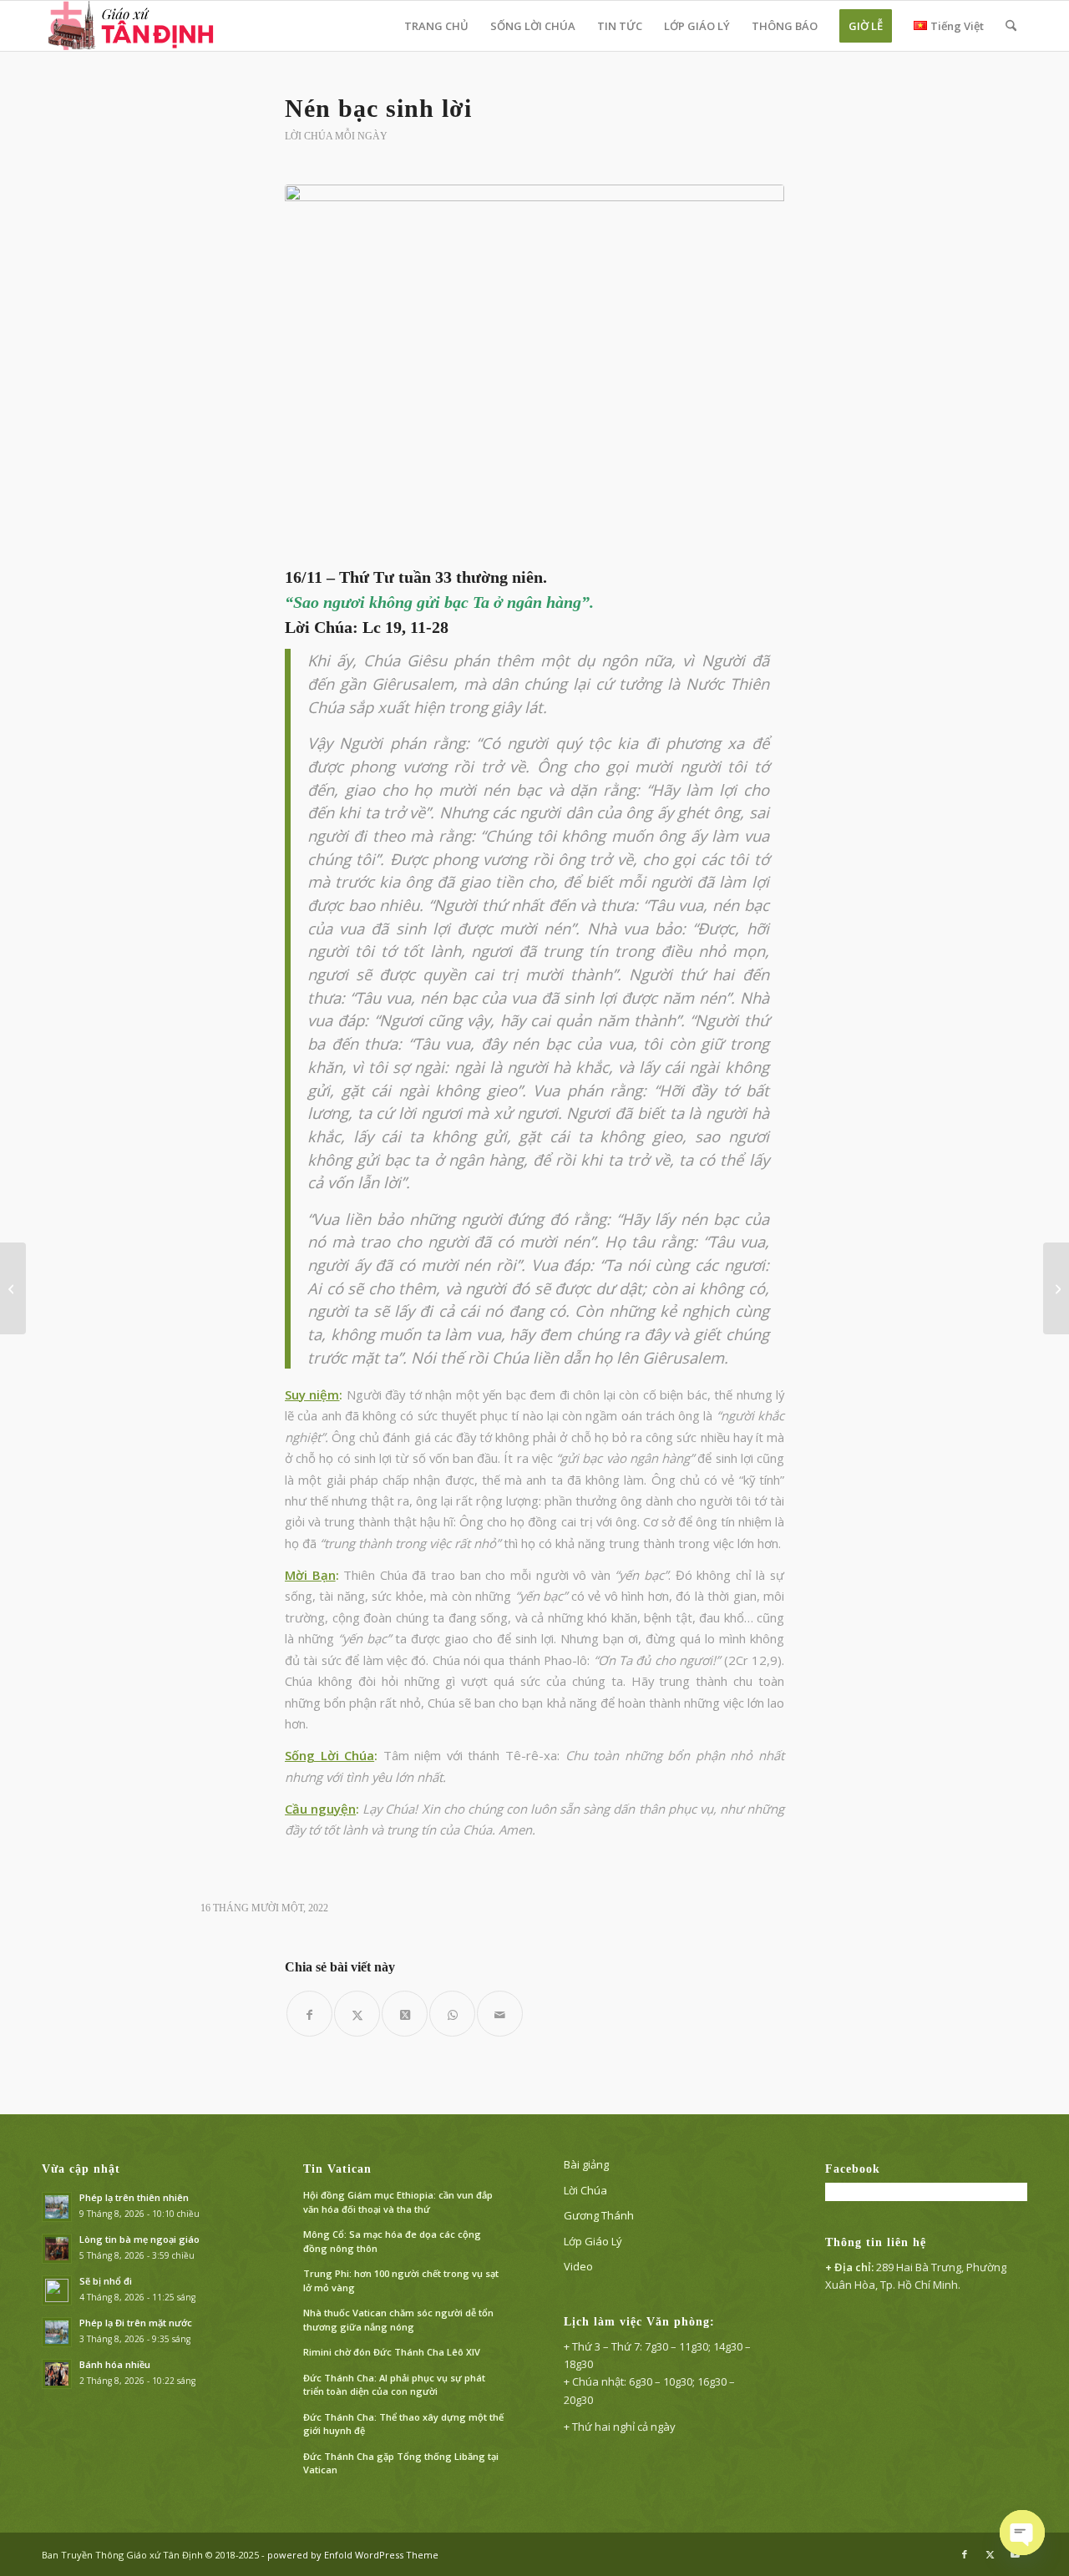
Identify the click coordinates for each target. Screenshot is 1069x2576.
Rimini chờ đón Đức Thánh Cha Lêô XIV (392, 2352)
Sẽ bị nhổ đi (106, 2281)
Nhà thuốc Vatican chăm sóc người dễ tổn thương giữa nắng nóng (398, 2320)
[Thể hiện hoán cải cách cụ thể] (13, 1288)
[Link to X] (990, 2554)
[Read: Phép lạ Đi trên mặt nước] (57, 2332)
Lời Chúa (585, 2190)
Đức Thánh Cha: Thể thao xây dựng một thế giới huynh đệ (403, 2424)
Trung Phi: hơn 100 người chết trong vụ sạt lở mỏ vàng (401, 2280)
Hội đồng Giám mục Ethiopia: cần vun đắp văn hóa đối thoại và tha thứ (398, 2202)
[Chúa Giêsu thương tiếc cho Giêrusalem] (1056, 1288)
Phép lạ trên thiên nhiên (134, 2197)
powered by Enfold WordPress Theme (353, 2555)
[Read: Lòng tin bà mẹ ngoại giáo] (57, 2249)
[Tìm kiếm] (1011, 26)
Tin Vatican (337, 2169)
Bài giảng (586, 2164)
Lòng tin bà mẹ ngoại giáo (139, 2239)
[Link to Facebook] (965, 2554)
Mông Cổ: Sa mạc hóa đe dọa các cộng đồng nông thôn (392, 2241)
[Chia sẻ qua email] (500, 2014)
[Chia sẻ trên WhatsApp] (452, 2014)
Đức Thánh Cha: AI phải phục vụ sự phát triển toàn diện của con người (394, 2385)
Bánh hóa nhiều (115, 2364)
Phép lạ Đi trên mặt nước (136, 2323)
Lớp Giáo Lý (593, 2241)
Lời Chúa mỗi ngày (336, 136)
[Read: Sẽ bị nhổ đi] (57, 2290)
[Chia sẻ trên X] (357, 2014)
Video (578, 2266)
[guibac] (534, 372)
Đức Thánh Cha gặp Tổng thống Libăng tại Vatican (401, 2463)
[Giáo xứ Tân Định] (132, 26)
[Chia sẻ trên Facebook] (309, 2014)
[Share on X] (405, 2014)
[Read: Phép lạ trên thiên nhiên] (57, 2207)
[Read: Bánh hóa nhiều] (57, 2374)
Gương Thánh (599, 2215)
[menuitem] (436, 26)
